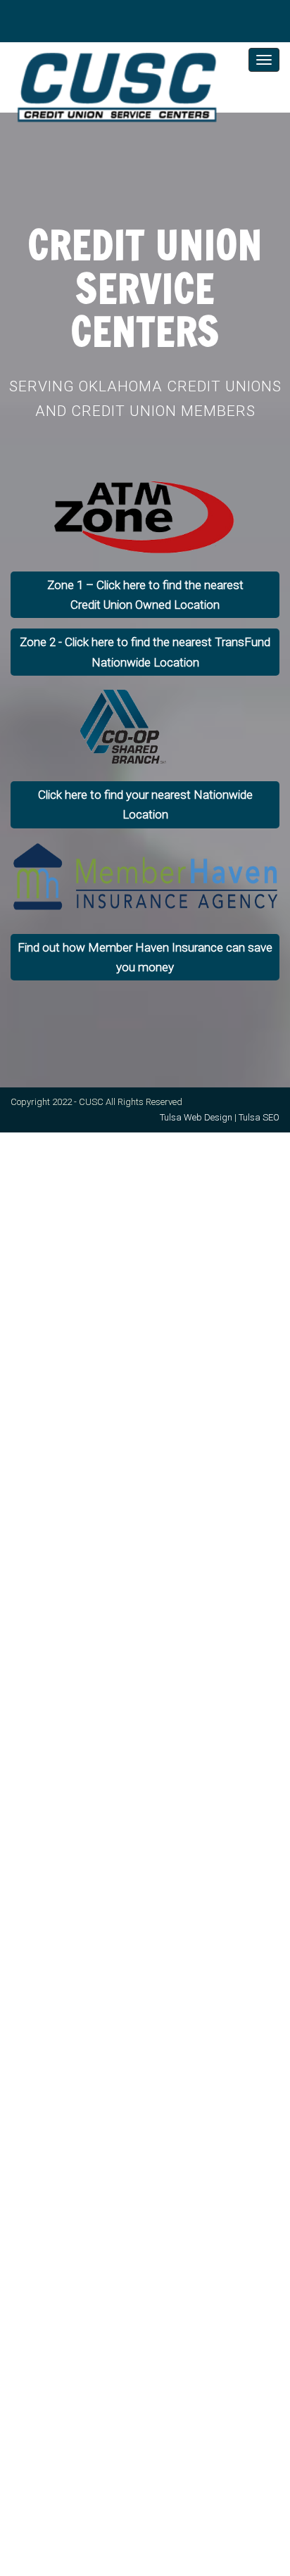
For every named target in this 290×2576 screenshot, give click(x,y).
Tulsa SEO (259, 1117)
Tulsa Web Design (196, 1117)
